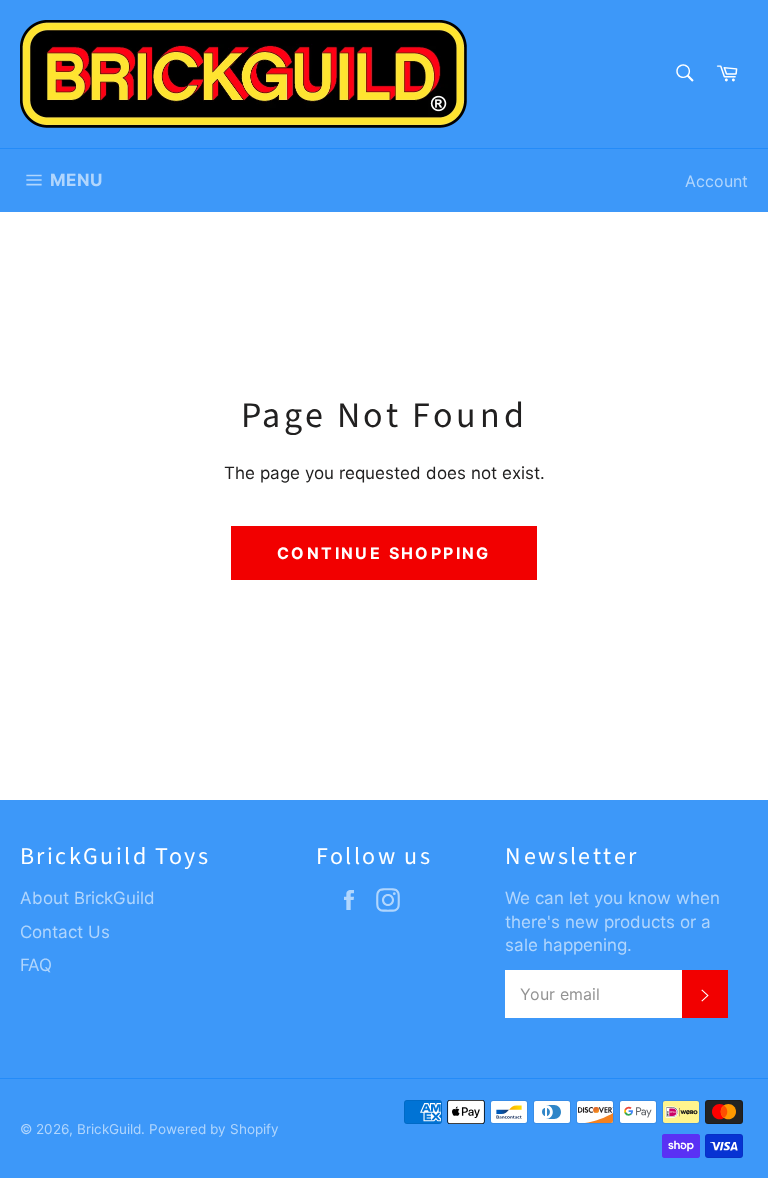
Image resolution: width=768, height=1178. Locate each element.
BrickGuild (109, 1129)
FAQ (36, 965)
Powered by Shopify (214, 1129)
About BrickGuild (87, 898)
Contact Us (65, 932)
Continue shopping (384, 553)
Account (716, 181)
